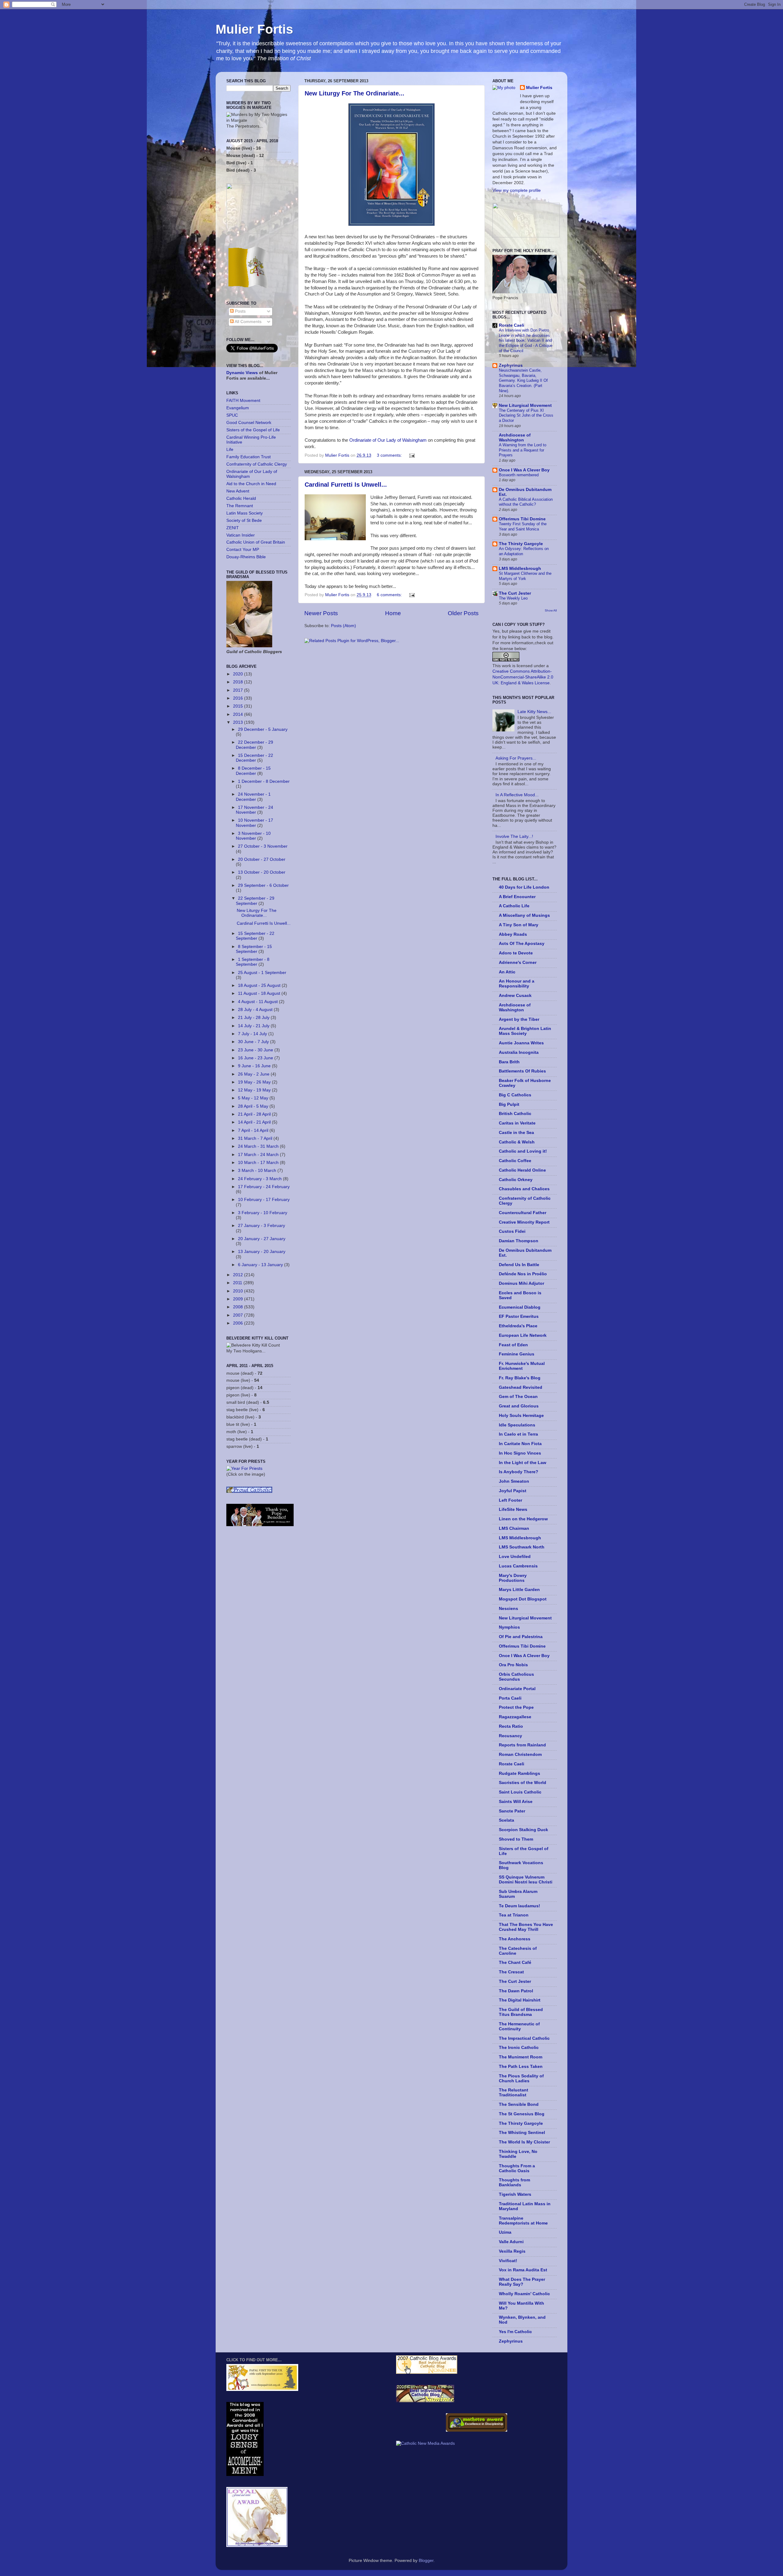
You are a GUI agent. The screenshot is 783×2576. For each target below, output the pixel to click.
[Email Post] (412, 455)
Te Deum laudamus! (520, 1906)
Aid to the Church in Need (251, 484)
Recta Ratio (511, 1726)
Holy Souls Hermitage (521, 1416)
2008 (239, 1307)
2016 (239, 698)
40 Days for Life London (524, 887)
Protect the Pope (516, 1707)
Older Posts (463, 613)
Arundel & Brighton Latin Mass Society (525, 1031)
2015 (239, 706)
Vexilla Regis (512, 2251)
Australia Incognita (519, 1052)
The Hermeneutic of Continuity (519, 2026)
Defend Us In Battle (519, 1265)
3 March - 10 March (258, 1171)
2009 (239, 1299)
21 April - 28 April (255, 1114)
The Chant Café (515, 1963)
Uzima (505, 2232)
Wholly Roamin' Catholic (524, 2294)
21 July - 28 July (254, 1018)
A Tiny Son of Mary (519, 925)
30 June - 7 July (254, 1042)
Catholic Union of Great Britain (256, 542)
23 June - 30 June (256, 1050)
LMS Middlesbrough (520, 569)
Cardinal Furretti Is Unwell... (346, 485)
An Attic (507, 972)
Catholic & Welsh (517, 1142)
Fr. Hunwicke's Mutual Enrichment (522, 1366)
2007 (239, 1315)
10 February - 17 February (264, 1200)
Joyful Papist (513, 1491)
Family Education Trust (249, 457)
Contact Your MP (243, 550)
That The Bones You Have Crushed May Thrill (526, 1927)
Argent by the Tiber (519, 1019)
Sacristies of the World (523, 1783)
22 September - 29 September (255, 901)
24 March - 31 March (259, 1146)
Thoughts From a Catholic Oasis (517, 2168)
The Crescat (511, 1972)
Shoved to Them (516, 1839)
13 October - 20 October (262, 872)
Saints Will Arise (516, 1802)
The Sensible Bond (519, 2104)
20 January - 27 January (262, 1239)
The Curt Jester (515, 593)
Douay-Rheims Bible (246, 557)
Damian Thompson (519, 1241)
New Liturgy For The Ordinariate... (354, 93)
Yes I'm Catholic (515, 2332)
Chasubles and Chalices (524, 1189)
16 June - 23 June (256, 1058)
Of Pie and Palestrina (521, 1637)
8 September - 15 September (254, 949)
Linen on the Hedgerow (523, 1519)
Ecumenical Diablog (520, 1307)
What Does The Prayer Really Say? (522, 2282)
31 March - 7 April (256, 1138)
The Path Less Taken (521, 2067)
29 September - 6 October (263, 885)
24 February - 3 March (260, 1179)
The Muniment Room (521, 2057)
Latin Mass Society (245, 513)
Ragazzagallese (515, 1717)
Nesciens (508, 1609)
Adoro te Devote (516, 953)
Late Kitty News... (534, 712)
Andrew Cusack (515, 996)
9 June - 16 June (255, 1066)
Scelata (507, 1820)
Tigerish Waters (515, 2194)
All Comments (248, 322)
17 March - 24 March (259, 1155)
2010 (239, 1291)
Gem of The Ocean (518, 1397)
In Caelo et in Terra (518, 1434)
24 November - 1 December (253, 797)
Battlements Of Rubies (522, 1071)
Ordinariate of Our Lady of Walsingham (388, 440)
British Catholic (515, 1114)
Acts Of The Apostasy (522, 944)
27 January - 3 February (262, 1226)
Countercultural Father (523, 1213)
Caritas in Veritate (517, 1123)
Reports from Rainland (522, 1745)
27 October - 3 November (263, 846)
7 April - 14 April (254, 1130)
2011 (238, 1283)
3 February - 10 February (263, 1213)
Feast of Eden (513, 1345)
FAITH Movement (243, 401)
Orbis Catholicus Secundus (516, 1677)
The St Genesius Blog (522, 2114)
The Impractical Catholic (524, 2038)
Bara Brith (509, 1062)
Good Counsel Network (249, 423)
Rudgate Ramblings (520, 1773)
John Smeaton (514, 1481)
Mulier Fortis (254, 29)
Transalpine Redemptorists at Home (523, 2221)
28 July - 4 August (256, 1010)
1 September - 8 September (253, 962)
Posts (240, 311)
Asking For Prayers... (516, 758)
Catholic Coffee (515, 1161)
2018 (239, 682)
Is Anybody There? (519, 1472)
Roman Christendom (520, 1755)
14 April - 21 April (255, 1122)
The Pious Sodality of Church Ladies (521, 2078)
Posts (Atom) (343, 626)
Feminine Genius (517, 1354)
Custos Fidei (512, 1231)
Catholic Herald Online (522, 1170)
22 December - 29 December (254, 745)
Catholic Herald (241, 498)
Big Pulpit (509, 1104)
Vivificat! (508, 2261)
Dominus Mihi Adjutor (521, 1283)
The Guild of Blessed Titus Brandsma (521, 2012)
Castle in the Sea (516, 1133)
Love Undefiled (515, 1557)
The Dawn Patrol (516, 1991)
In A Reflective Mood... (517, 795)
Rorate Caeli (512, 325)
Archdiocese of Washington (515, 438)
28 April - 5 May (254, 1106)
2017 (239, 690)
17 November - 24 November (254, 810)
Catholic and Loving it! (523, 1151)
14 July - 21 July (254, 1026)
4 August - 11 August (258, 1002)
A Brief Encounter (517, 897)
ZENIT (233, 528)
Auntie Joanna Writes (521, 1043)
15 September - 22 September (255, 936)
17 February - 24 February (264, 1187)
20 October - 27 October (262, 859)
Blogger (426, 2561)
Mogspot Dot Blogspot (523, 1599)
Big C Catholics (515, 1095)
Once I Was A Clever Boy (524, 470)
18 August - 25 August (260, 985)
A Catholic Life (514, 906)
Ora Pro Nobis (513, 1665)
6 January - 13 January (261, 1265)
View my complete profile (517, 190)
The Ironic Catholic (519, 2048)
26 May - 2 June (254, 1074)
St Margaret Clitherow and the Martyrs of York (525, 576)
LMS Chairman (514, 1528)
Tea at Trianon (514, 1915)
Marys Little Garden (519, 1590)
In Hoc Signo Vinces (520, 1453)
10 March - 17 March (259, 1163)
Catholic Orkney (516, 1180)
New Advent (238, 491)
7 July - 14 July (253, 1034)
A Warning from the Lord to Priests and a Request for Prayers (523, 450)
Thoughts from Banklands (514, 2182)
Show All (551, 610)
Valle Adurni (511, 2242)
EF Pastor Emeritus (519, 1316)
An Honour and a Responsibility (517, 984)
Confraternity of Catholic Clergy (257, 464)
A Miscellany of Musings (524, 915)
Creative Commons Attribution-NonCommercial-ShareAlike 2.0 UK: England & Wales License (523, 677)
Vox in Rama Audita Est (523, 2270)
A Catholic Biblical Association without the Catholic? (526, 502)
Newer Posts (321, 613)
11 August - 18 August (260, 993)
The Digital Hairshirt (520, 2000)
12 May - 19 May (255, 1090)
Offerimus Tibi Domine (522, 519)
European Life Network (523, 1335)
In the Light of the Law (523, 1463)
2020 (239, 674)
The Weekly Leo (513, 598)
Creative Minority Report (524, 1222)
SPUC (232, 415)
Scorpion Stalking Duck (523, 1830)
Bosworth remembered (519, 475)
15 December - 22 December (254, 758)
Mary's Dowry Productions (513, 1578)
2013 (239, 722)
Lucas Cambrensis (518, 1566)
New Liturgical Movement (525, 405)
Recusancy (510, 1736)
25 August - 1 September (262, 973)
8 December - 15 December (253, 771)
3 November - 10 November (253, 836)
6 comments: (390, 595)
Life (230, 450)
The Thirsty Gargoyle (521, 544)
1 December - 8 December (264, 781)
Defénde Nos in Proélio (523, 1274)
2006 (239, 1323)
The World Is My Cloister (524, 2142)
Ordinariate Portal (517, 1689)
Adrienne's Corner (518, 963)
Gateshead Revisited (521, 1387)
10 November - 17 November (254, 823)
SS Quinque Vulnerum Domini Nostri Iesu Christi (526, 1880)
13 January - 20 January (262, 1252)
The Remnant (240, 506)
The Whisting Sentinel (522, 2133)
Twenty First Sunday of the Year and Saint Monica (523, 526)
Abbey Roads (513, 934)
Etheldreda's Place (518, 1326)
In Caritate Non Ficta (520, 1444)
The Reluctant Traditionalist (514, 2093)
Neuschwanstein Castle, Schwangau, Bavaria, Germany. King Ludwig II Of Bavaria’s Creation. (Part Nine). (523, 381)
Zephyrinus (511, 365)
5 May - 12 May (254, 1098)
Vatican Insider (241, 535)
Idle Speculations (517, 1425)
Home (393, 613)
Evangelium (238, 408)
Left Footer (510, 1500)
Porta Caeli (510, 1698)
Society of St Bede (244, 520)
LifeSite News (513, 1509)
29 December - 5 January (263, 729)
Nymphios (509, 1627)
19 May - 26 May (255, 1082)
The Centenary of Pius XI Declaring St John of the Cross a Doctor (526, 415)
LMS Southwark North (522, 1547)
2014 (239, 714)
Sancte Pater (512, 1811)
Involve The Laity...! (514, 836)
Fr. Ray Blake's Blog (520, 1378)
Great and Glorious (519, 1406)
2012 (239, 1275)
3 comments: (390, 455)
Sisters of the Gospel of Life (253, 430)
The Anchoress (515, 1939)
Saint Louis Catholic (520, 1792)
